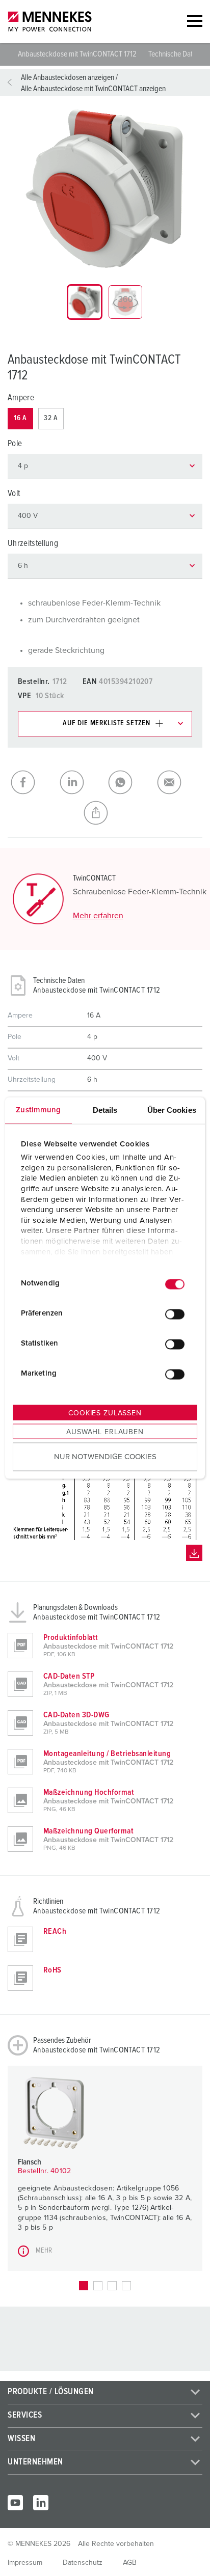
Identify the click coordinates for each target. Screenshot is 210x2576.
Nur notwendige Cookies (105, 1457)
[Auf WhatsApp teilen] (129, 782)
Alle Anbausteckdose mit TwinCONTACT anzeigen (93, 89)
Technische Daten (174, 54)
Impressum (25, 2563)
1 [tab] (84, 2286)
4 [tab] (126, 2286)
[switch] (175, 1314)
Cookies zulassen (105, 1413)
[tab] (85, 302)
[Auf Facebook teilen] (32, 782)
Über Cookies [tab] (172, 1109)
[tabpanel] (105, 188)
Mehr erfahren (98, 916)
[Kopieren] (105, 813)
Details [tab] (105, 1109)
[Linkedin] (41, 2503)
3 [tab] (112, 2286)
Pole (15, 444)
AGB (130, 2563)
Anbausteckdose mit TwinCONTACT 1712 (78, 54)
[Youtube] (15, 2503)
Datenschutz (83, 2563)
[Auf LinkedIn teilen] (81, 782)
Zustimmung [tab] (38, 1109)
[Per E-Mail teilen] (178, 782)
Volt (14, 494)
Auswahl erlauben (105, 1432)
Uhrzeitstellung (33, 544)
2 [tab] (98, 2286)
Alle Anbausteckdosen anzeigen (68, 77)
